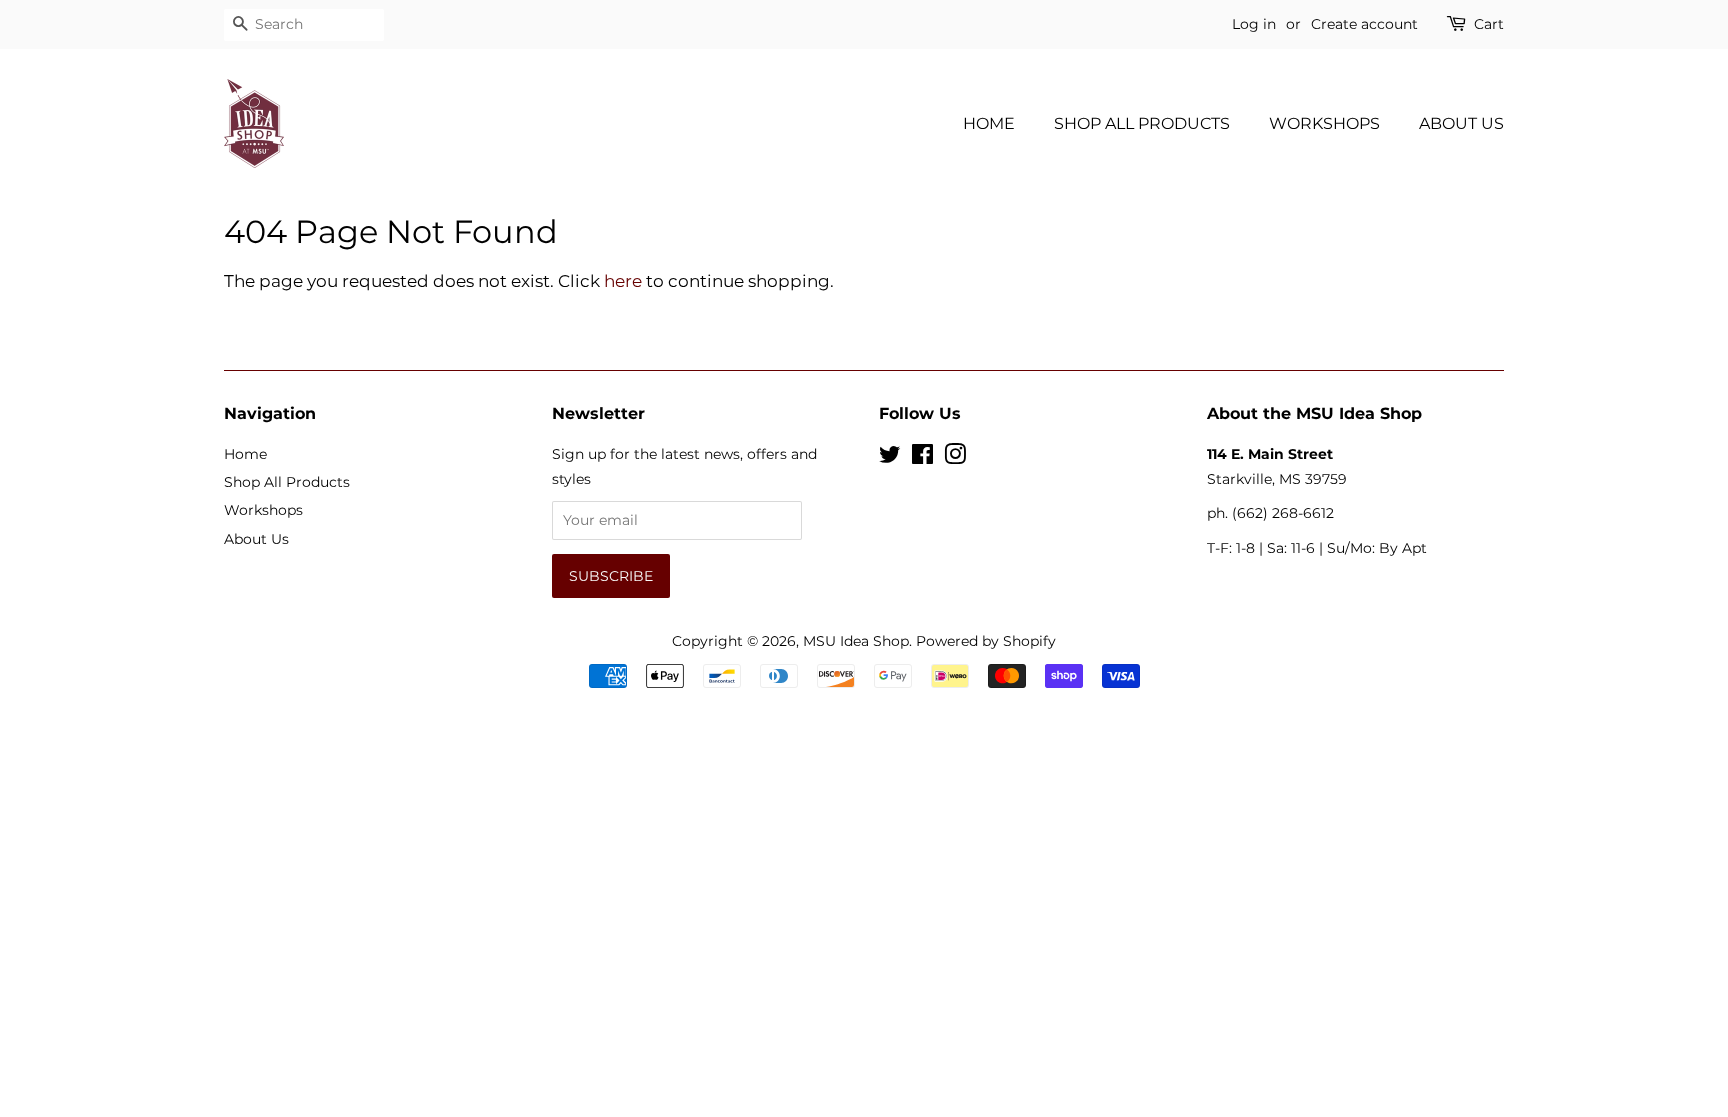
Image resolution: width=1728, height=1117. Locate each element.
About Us (1461, 123)
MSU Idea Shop (856, 641)
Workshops (1324, 123)
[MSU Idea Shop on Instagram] (955, 458)
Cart (1489, 24)
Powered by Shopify (986, 641)
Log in (1254, 24)
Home (989, 123)
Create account (1364, 24)
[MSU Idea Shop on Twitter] (890, 458)
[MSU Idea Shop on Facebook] (922, 458)
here (623, 281)
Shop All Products (1142, 123)
